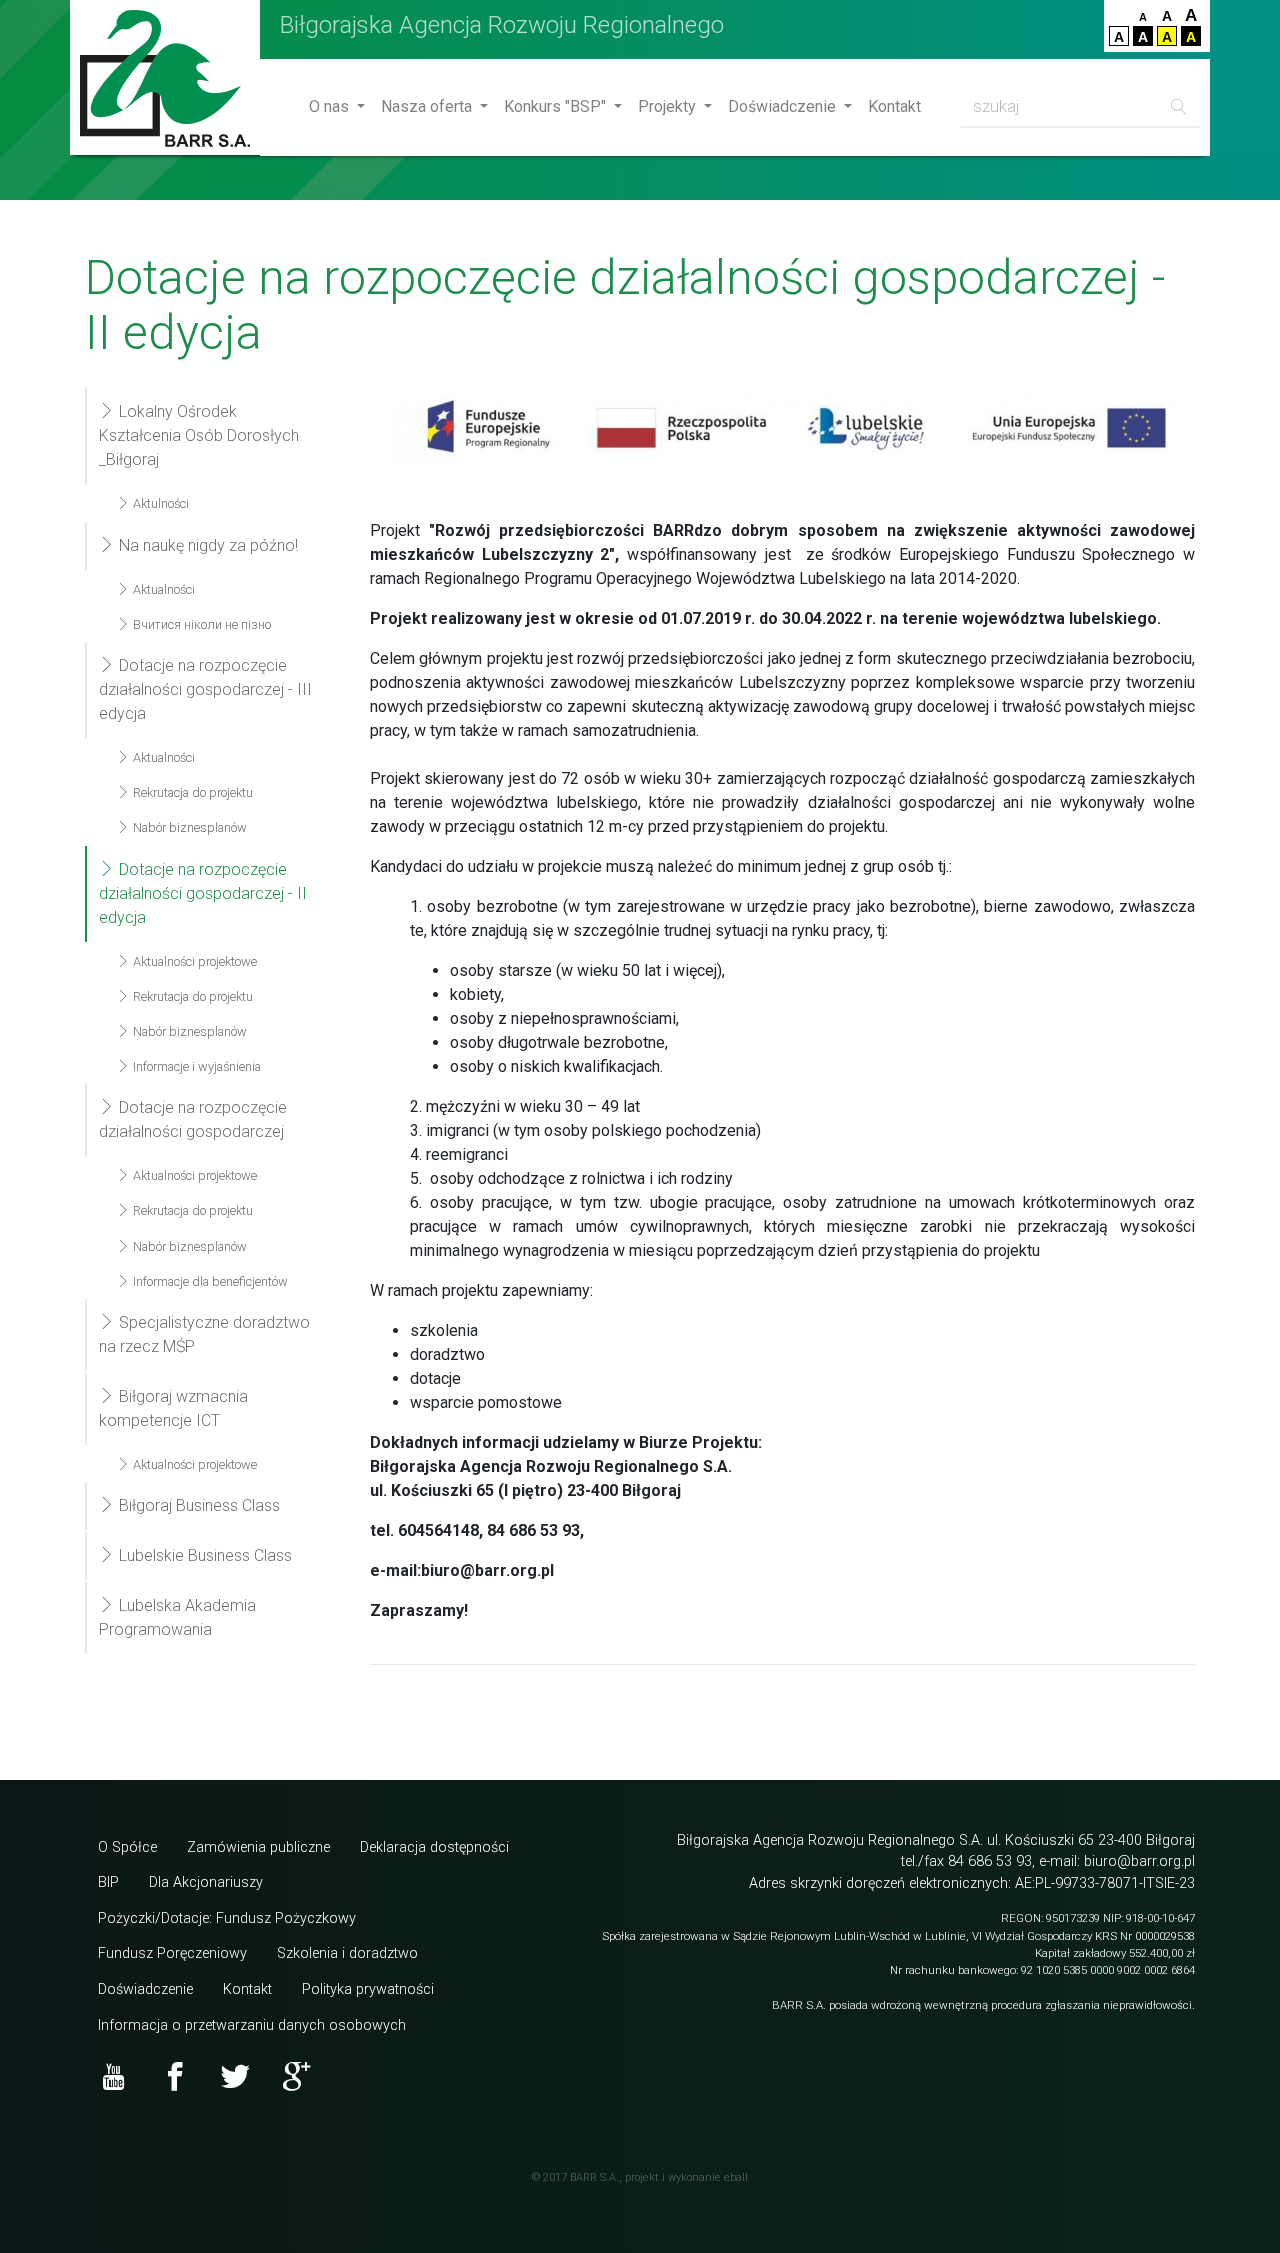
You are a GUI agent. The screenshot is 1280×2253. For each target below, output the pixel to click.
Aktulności (159, 503)
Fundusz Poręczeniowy (172, 1953)
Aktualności (162, 589)
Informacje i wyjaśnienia (195, 1066)
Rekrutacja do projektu (191, 792)
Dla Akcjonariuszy (206, 1882)
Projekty (669, 106)
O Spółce (127, 1847)
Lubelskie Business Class (203, 1555)
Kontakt (894, 106)
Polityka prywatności (368, 1989)
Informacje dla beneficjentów (209, 1281)
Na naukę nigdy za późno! (206, 545)
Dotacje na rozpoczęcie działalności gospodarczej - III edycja (205, 689)
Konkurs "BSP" (557, 106)
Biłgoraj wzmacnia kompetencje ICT (173, 1408)
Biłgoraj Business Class (197, 1505)
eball (736, 2177)
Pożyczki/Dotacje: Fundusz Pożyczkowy (227, 1918)
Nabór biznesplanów (188, 827)
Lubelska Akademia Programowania (177, 1617)
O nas (331, 106)
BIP (108, 1882)
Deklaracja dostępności (434, 1847)
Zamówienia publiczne (258, 1847)
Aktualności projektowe (193, 961)
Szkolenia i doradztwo (347, 1953)
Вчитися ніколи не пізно (200, 624)
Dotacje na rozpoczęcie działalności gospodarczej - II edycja (203, 893)
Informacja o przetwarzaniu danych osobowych (252, 2025)
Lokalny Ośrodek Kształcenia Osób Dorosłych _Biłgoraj (199, 435)
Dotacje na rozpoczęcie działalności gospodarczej (193, 1119)
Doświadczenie (784, 106)
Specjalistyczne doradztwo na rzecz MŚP (204, 1334)
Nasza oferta (428, 106)
